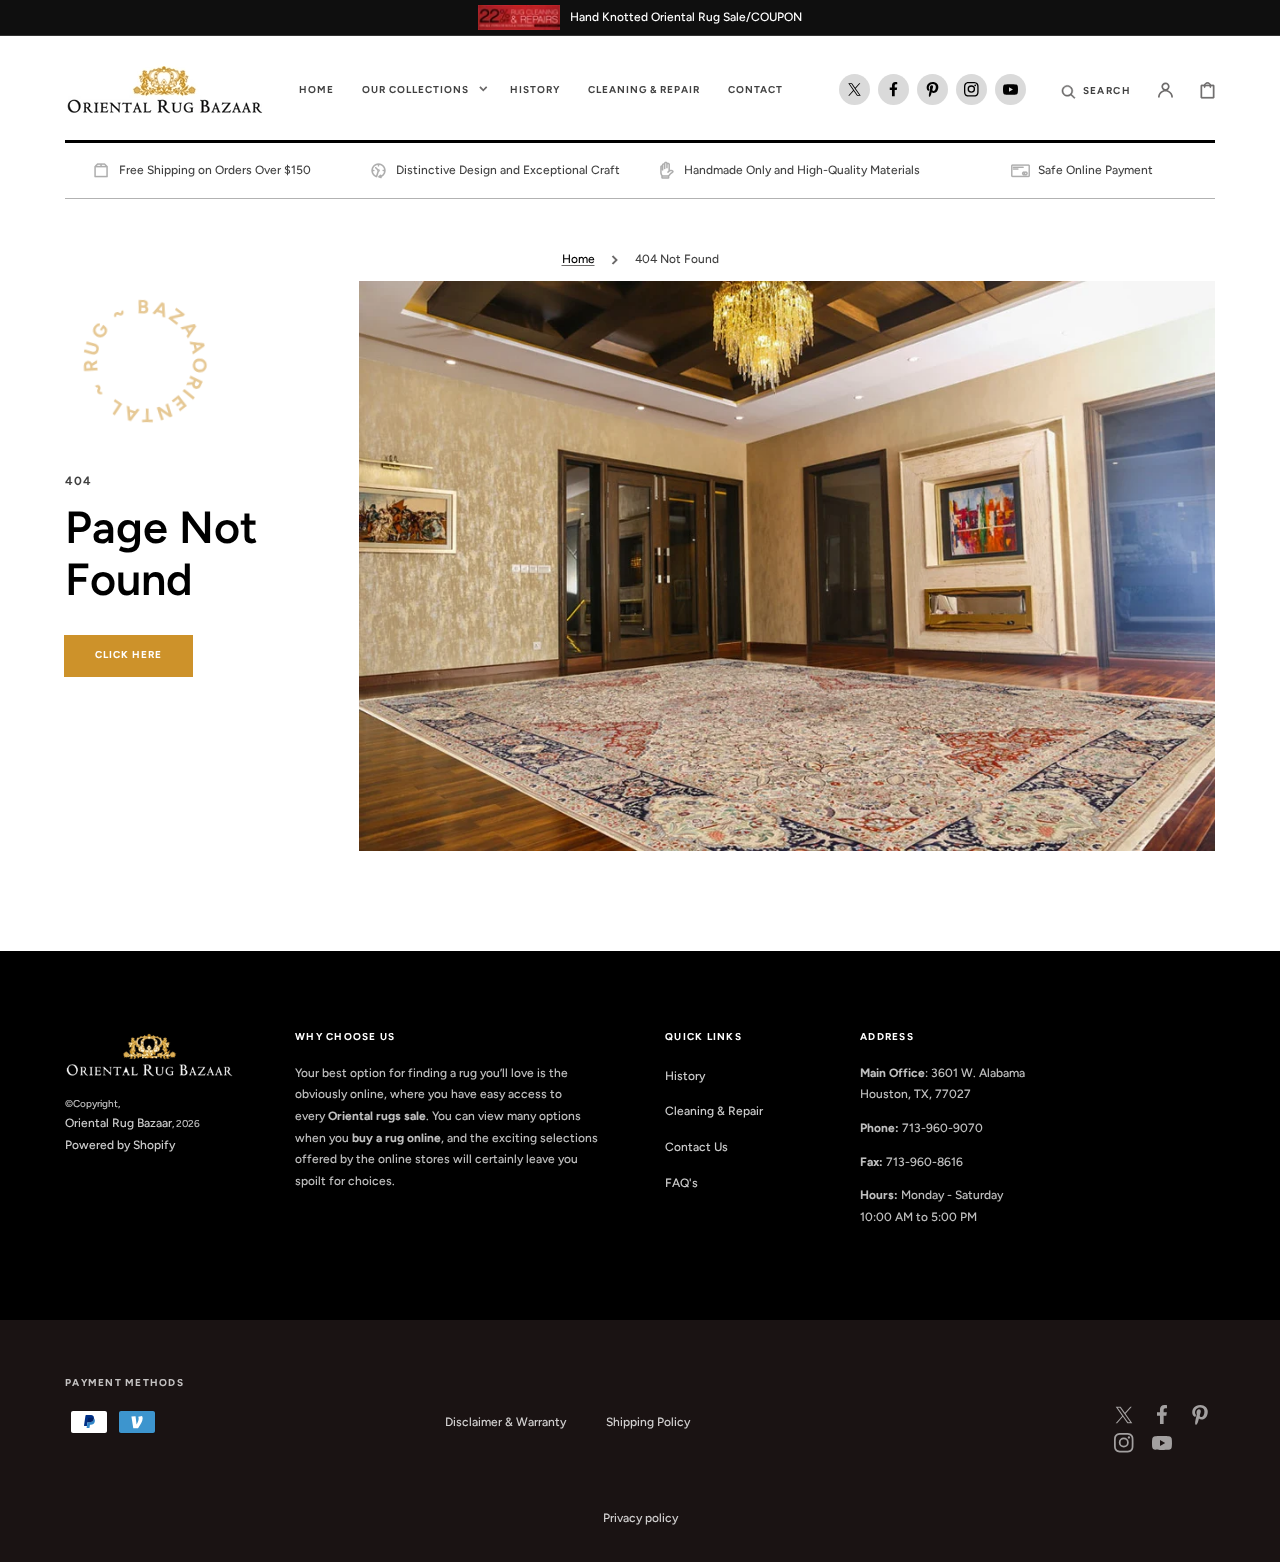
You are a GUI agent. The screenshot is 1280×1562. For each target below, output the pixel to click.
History (685, 1076)
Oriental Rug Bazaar (118, 1123)
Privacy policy (640, 1518)
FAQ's (681, 1183)
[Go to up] (1254, 1536)
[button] (1096, 90)
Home (578, 259)
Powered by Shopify (120, 1145)
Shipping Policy (648, 1422)
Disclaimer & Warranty (505, 1422)
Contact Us (696, 1147)
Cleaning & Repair (714, 1111)
